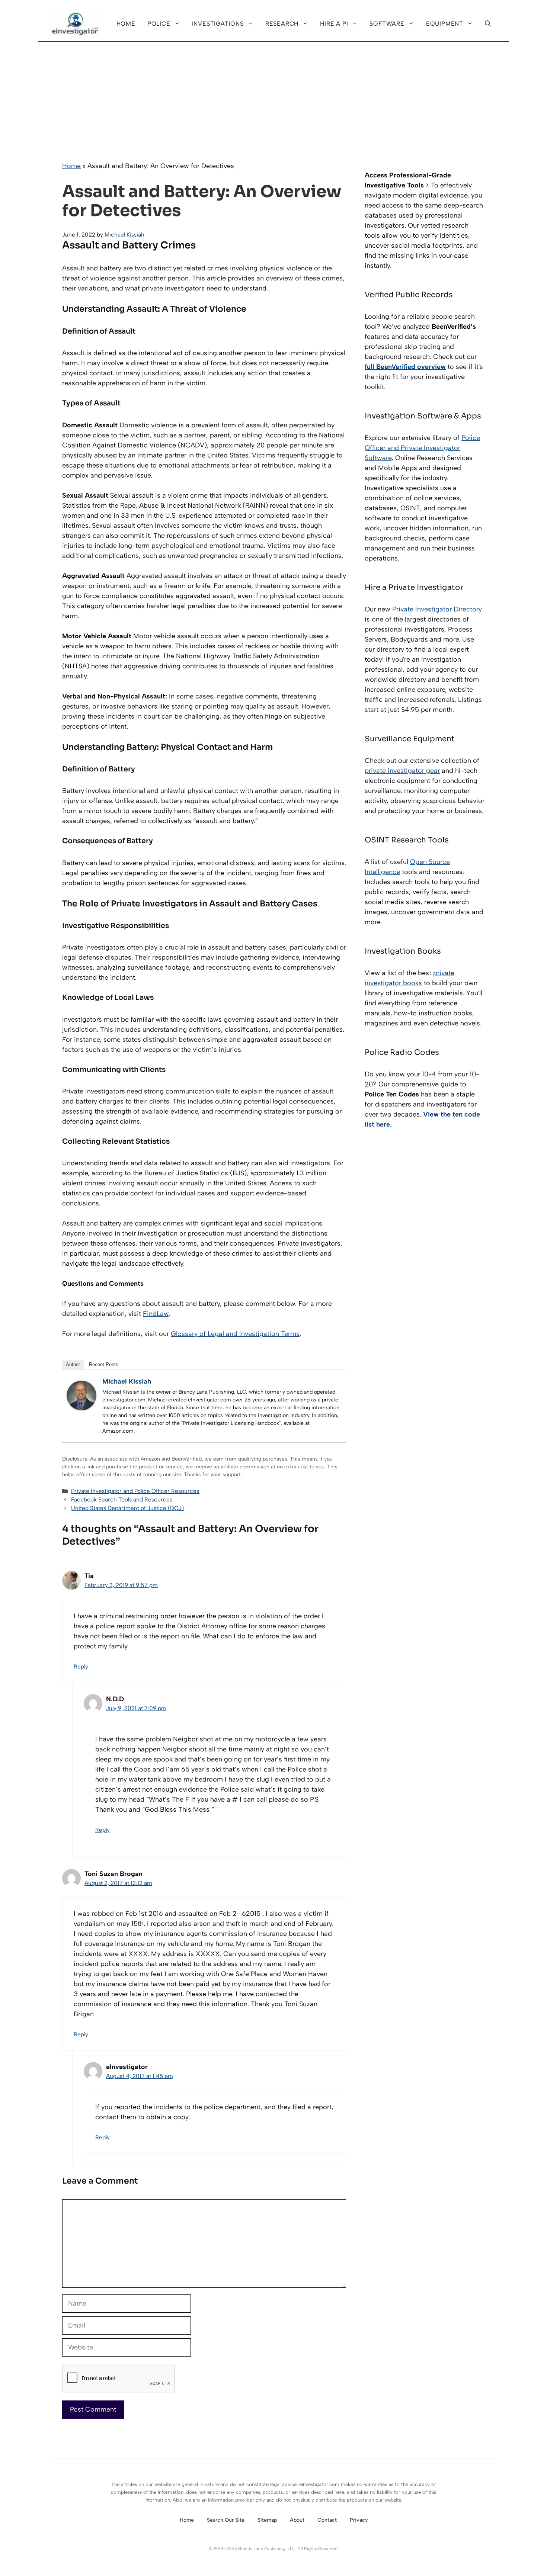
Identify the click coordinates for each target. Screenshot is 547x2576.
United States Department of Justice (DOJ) (127, 1508)
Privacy (359, 2520)
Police (159, 24)
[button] (488, 24)
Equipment (445, 24)
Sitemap (267, 2520)
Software (387, 24)
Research (282, 24)
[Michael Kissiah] (81, 1408)
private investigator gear (402, 771)
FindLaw (156, 1314)
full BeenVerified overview (405, 367)
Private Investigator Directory (437, 609)
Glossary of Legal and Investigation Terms (235, 1334)
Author (73, 1364)
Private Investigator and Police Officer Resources (135, 1491)
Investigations (218, 24)
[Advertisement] (273, 98)
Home (126, 24)
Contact (327, 2520)
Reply (81, 1666)
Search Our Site (226, 2520)
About (297, 2520)
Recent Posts (104, 1364)
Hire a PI (334, 24)
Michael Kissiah (127, 1381)
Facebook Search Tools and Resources (122, 1499)
